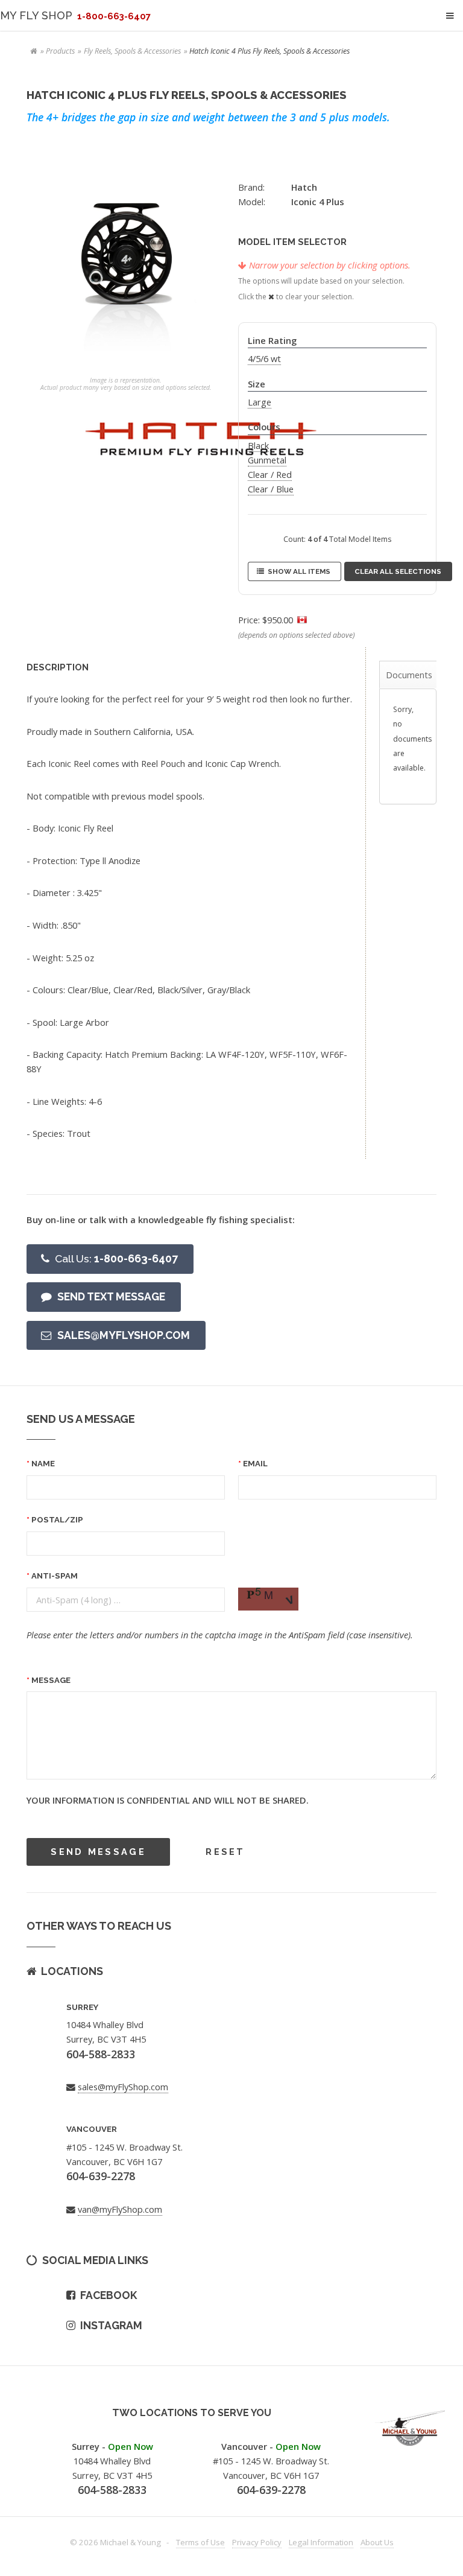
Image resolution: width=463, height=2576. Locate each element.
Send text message (111, 1296)
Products (60, 51)
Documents (409, 675)
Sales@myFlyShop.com (124, 1335)
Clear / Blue (271, 489)
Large (260, 402)
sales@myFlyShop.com (123, 2087)
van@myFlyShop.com (120, 2209)
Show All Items (299, 571)
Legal (321, 2542)
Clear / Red (270, 474)
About (377, 2542)
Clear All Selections (398, 571)
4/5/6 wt (264, 358)
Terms (200, 2542)
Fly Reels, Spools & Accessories (132, 51)
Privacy (257, 2542)
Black (258, 445)
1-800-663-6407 (116, 1258)
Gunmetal (267, 460)
